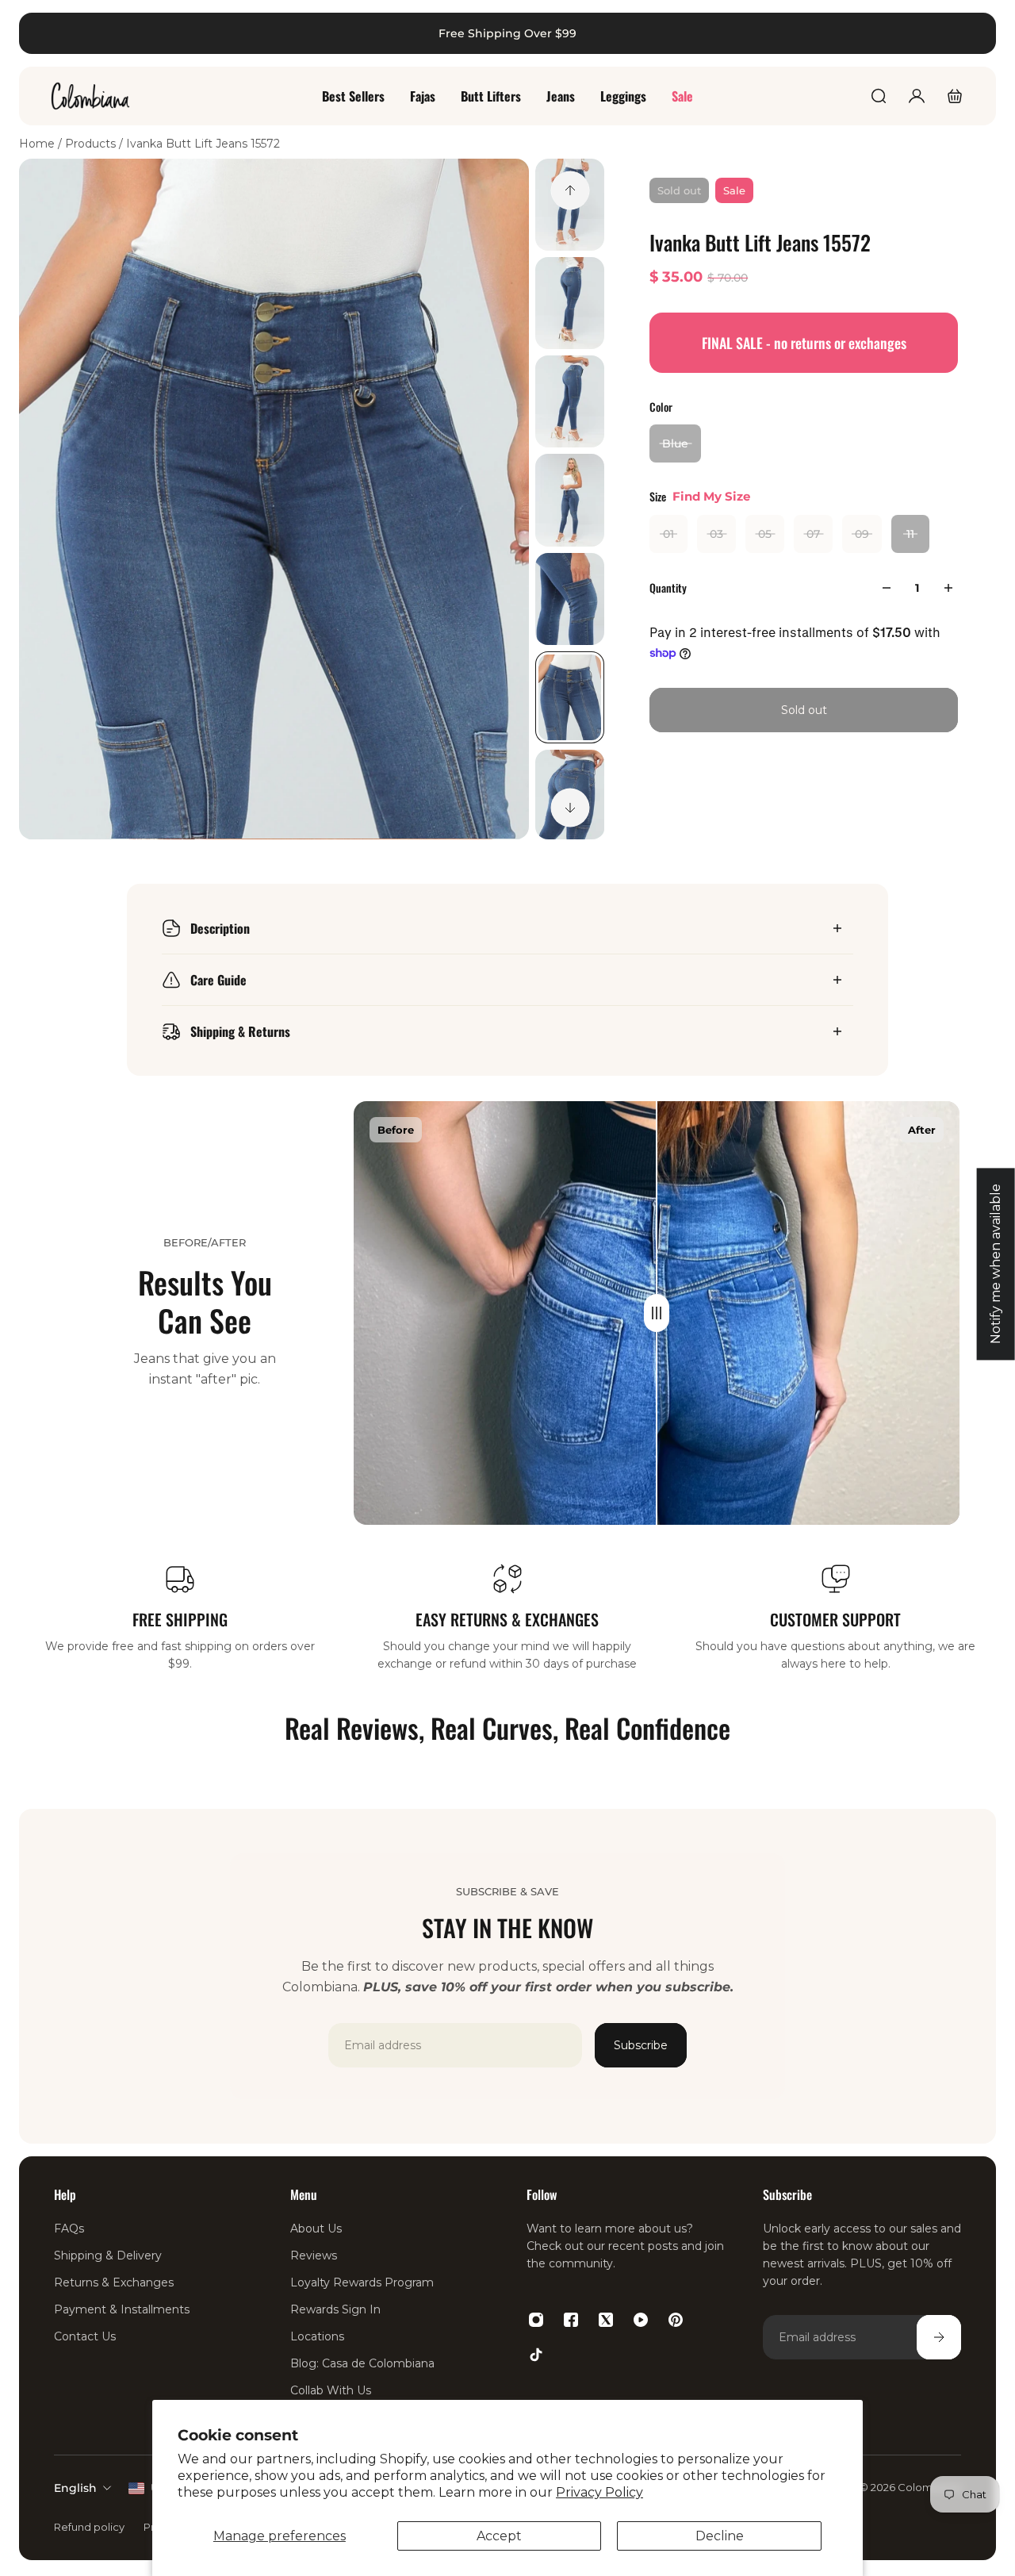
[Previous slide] (570, 190)
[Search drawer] (879, 96)
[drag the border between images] (657, 1313)
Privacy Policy (599, 2492)
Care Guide (218, 980)
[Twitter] (606, 2320)
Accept (499, 2536)
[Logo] (90, 96)
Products (92, 144)
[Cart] (955, 96)
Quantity (668, 587)
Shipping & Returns (240, 1031)
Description (220, 928)
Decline (720, 2536)
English (75, 2488)
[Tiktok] (536, 2355)
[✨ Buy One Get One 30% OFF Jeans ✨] (504, 33)
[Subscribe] (939, 2337)
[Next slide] (570, 808)
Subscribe (641, 2045)
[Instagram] (536, 2320)
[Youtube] (641, 2320)
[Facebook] (571, 2320)
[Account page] (917, 96)
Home (38, 144)
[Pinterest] (676, 2320)
